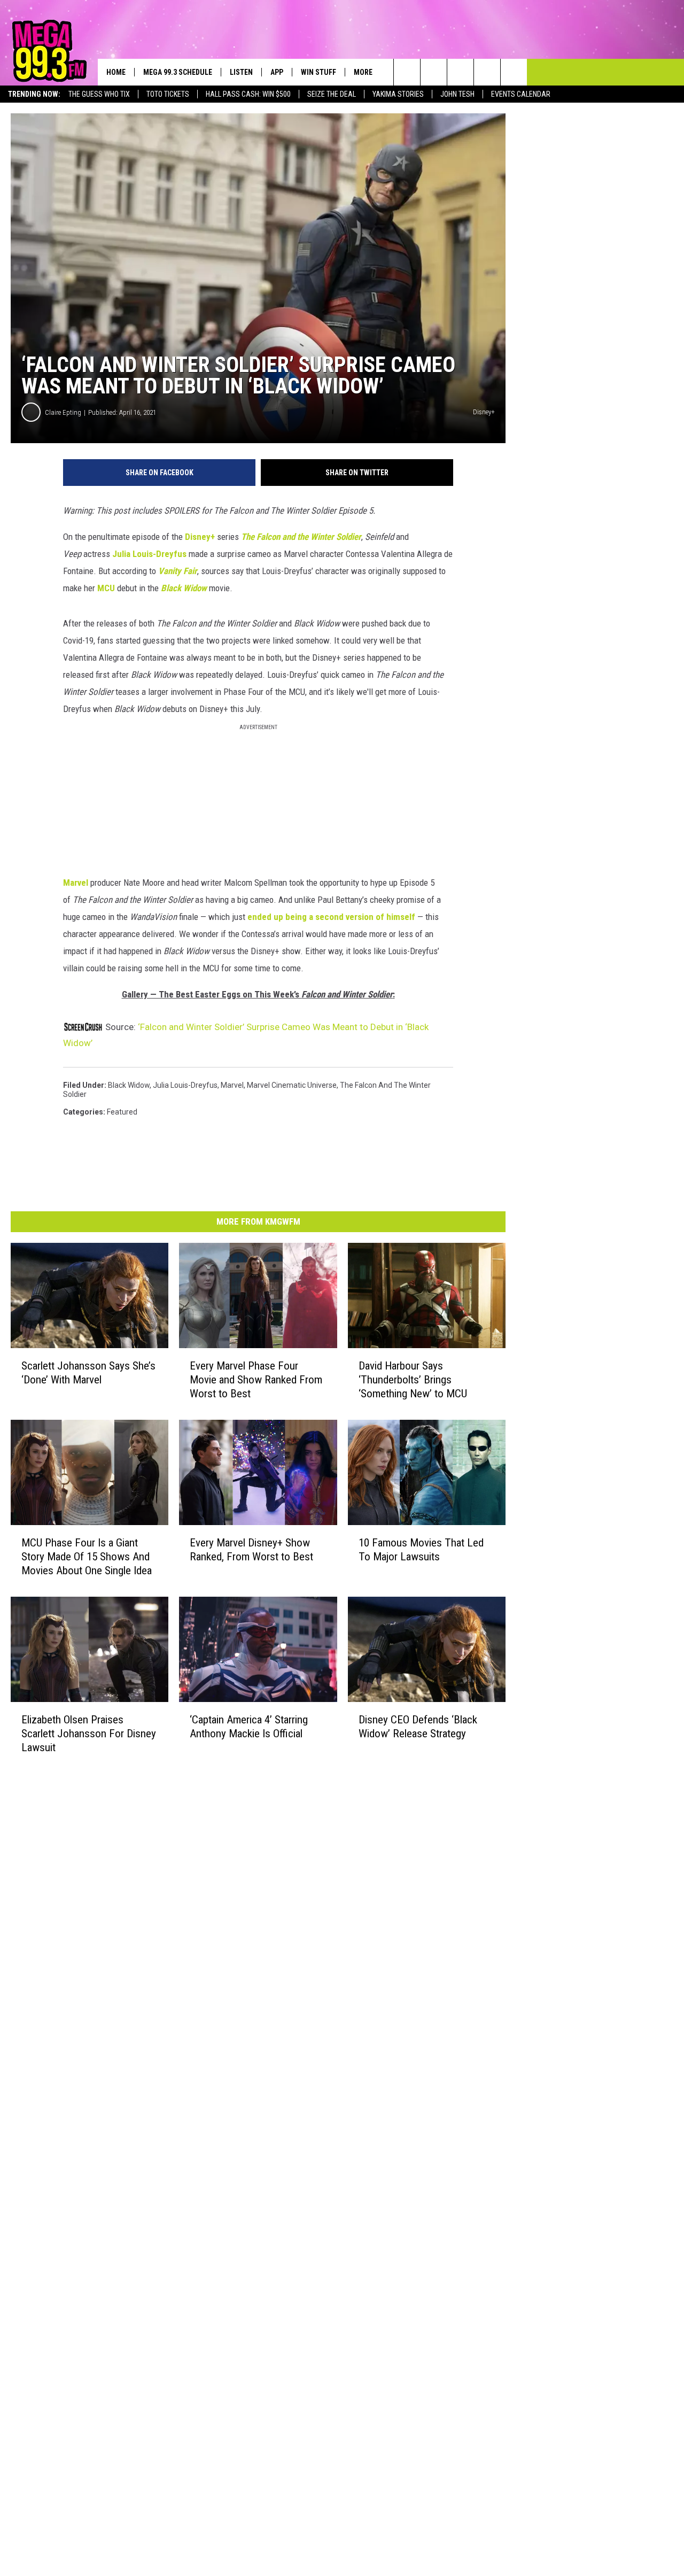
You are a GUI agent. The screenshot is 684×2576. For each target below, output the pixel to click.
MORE (363, 72)
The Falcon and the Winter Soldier (301, 537)
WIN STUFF (318, 72)
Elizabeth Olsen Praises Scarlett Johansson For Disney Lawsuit (89, 1733)
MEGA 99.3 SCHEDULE (178, 72)
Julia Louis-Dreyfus (149, 554)
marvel (232, 1085)
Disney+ (200, 537)
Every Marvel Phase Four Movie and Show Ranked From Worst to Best (256, 1380)
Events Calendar (521, 94)
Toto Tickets (168, 94)
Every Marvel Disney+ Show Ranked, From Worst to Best (251, 1550)
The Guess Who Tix (99, 94)
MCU (106, 588)
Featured (122, 1112)
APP (277, 72)
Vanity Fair (178, 571)
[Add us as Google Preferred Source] (434, 72)
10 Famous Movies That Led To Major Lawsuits (421, 1550)
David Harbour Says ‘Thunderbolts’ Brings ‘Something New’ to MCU (413, 1380)
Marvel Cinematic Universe (292, 1085)
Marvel (76, 883)
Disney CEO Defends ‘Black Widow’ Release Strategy (418, 1726)
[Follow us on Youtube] (514, 72)
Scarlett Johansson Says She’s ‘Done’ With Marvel (88, 1373)
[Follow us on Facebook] (460, 72)
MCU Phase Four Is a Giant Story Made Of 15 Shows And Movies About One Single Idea (87, 1557)
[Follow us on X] (487, 72)
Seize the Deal (332, 94)
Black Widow (184, 588)
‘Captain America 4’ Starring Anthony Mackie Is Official (249, 1726)
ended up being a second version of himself (331, 917)
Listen (241, 72)
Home (116, 72)
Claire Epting (63, 412)
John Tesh (457, 94)
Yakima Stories (398, 94)
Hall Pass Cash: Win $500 (248, 94)
